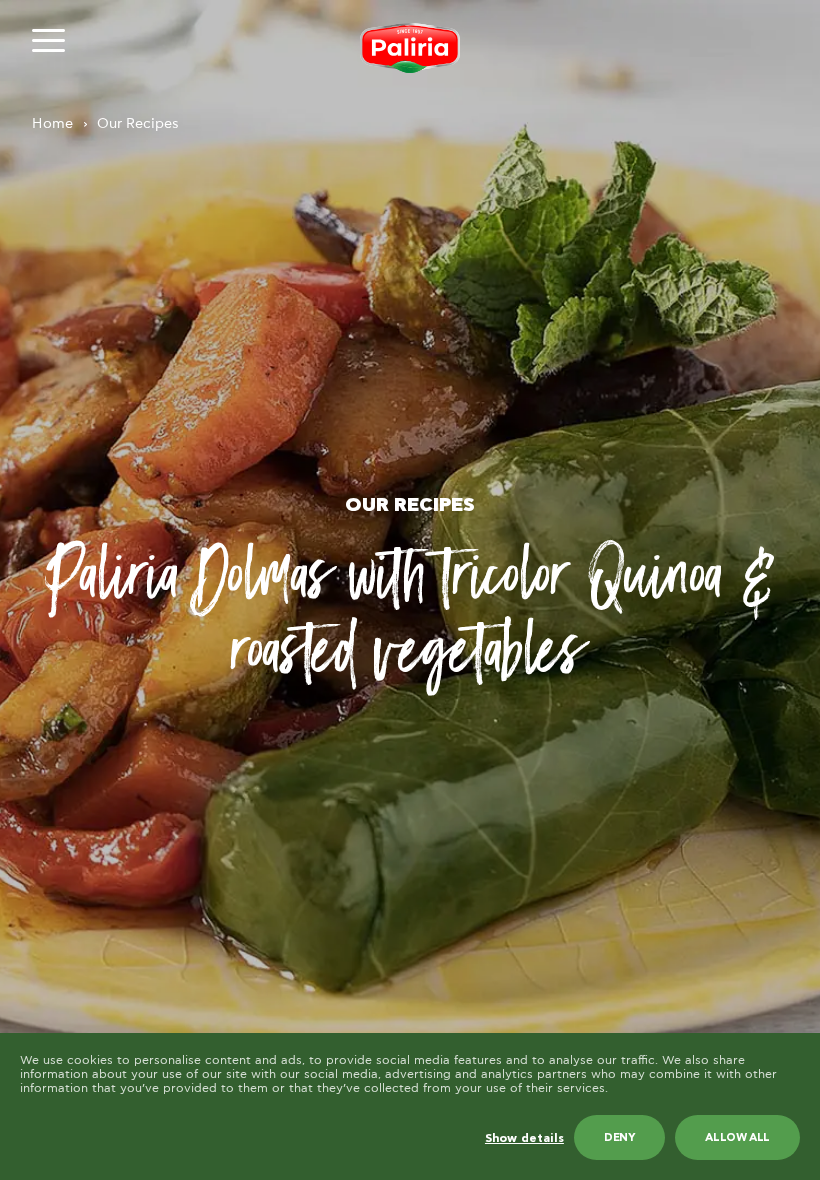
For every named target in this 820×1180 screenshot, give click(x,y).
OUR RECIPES (410, 505)
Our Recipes (138, 124)
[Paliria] (410, 48)
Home (52, 124)
